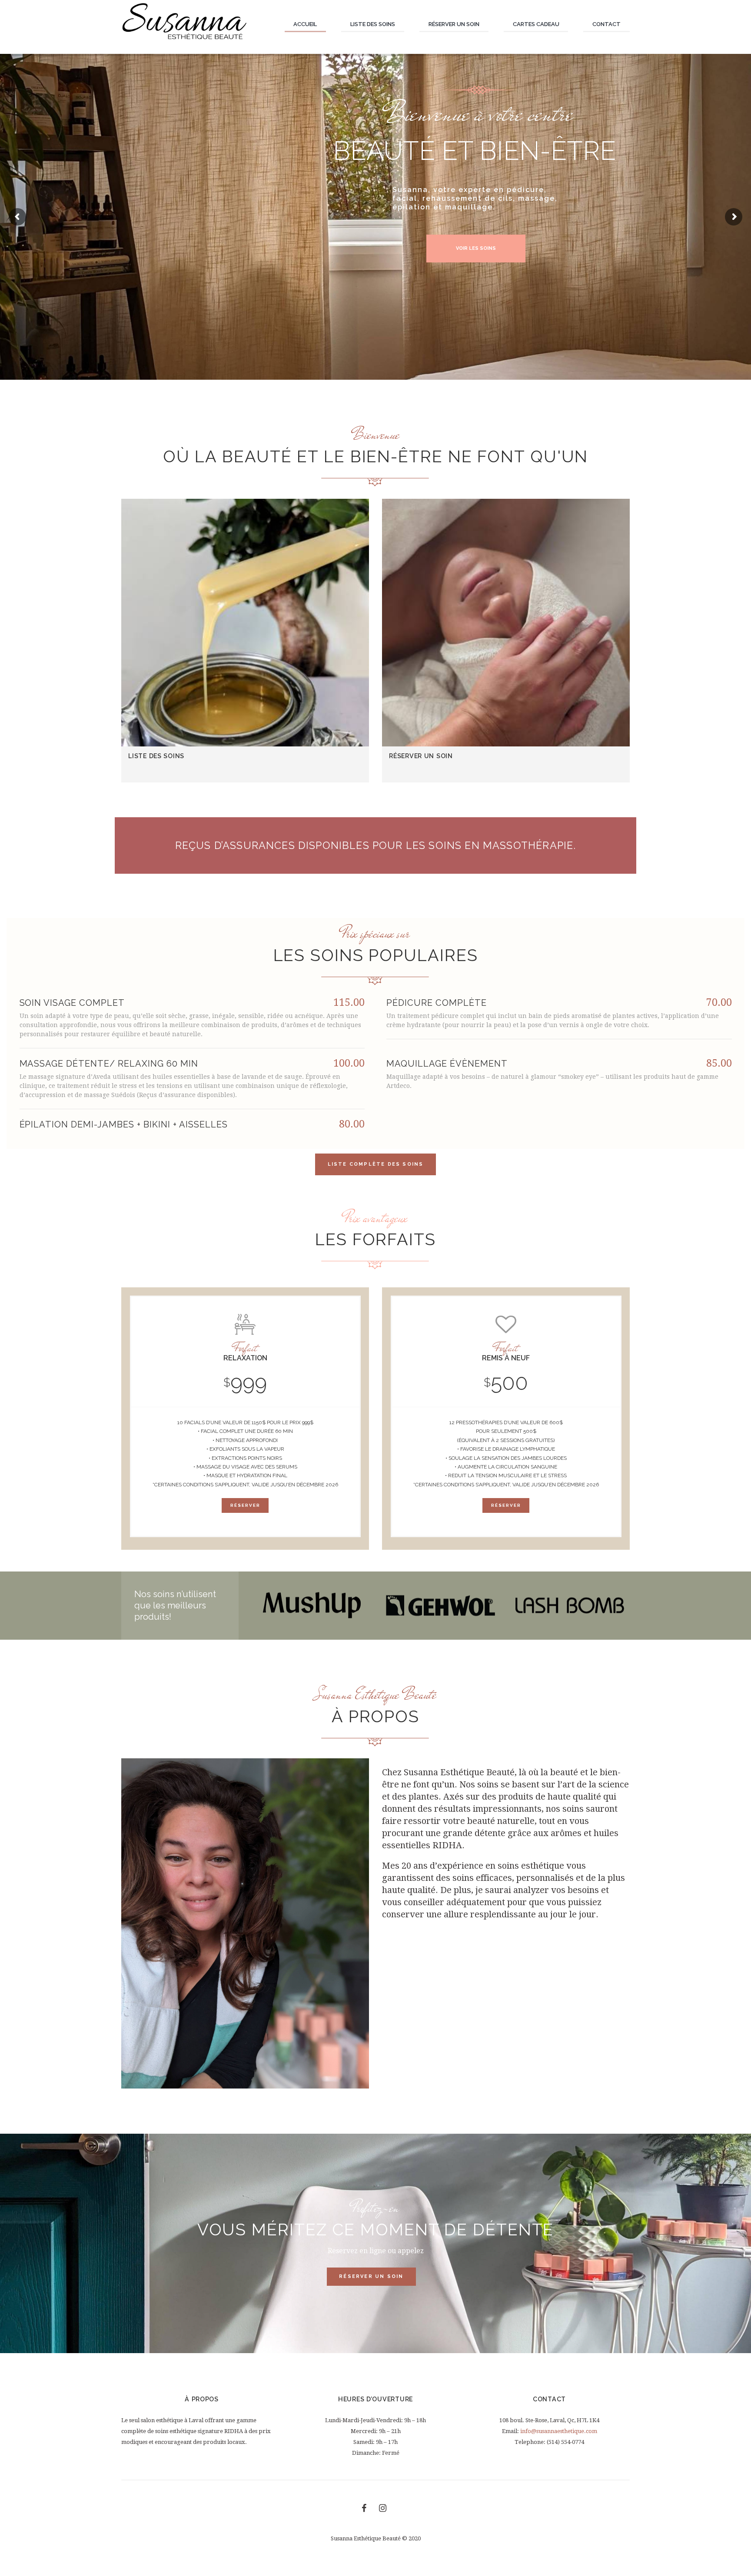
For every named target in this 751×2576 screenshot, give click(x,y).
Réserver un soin (421, 756)
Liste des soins (156, 756)
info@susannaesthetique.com (559, 2431)
